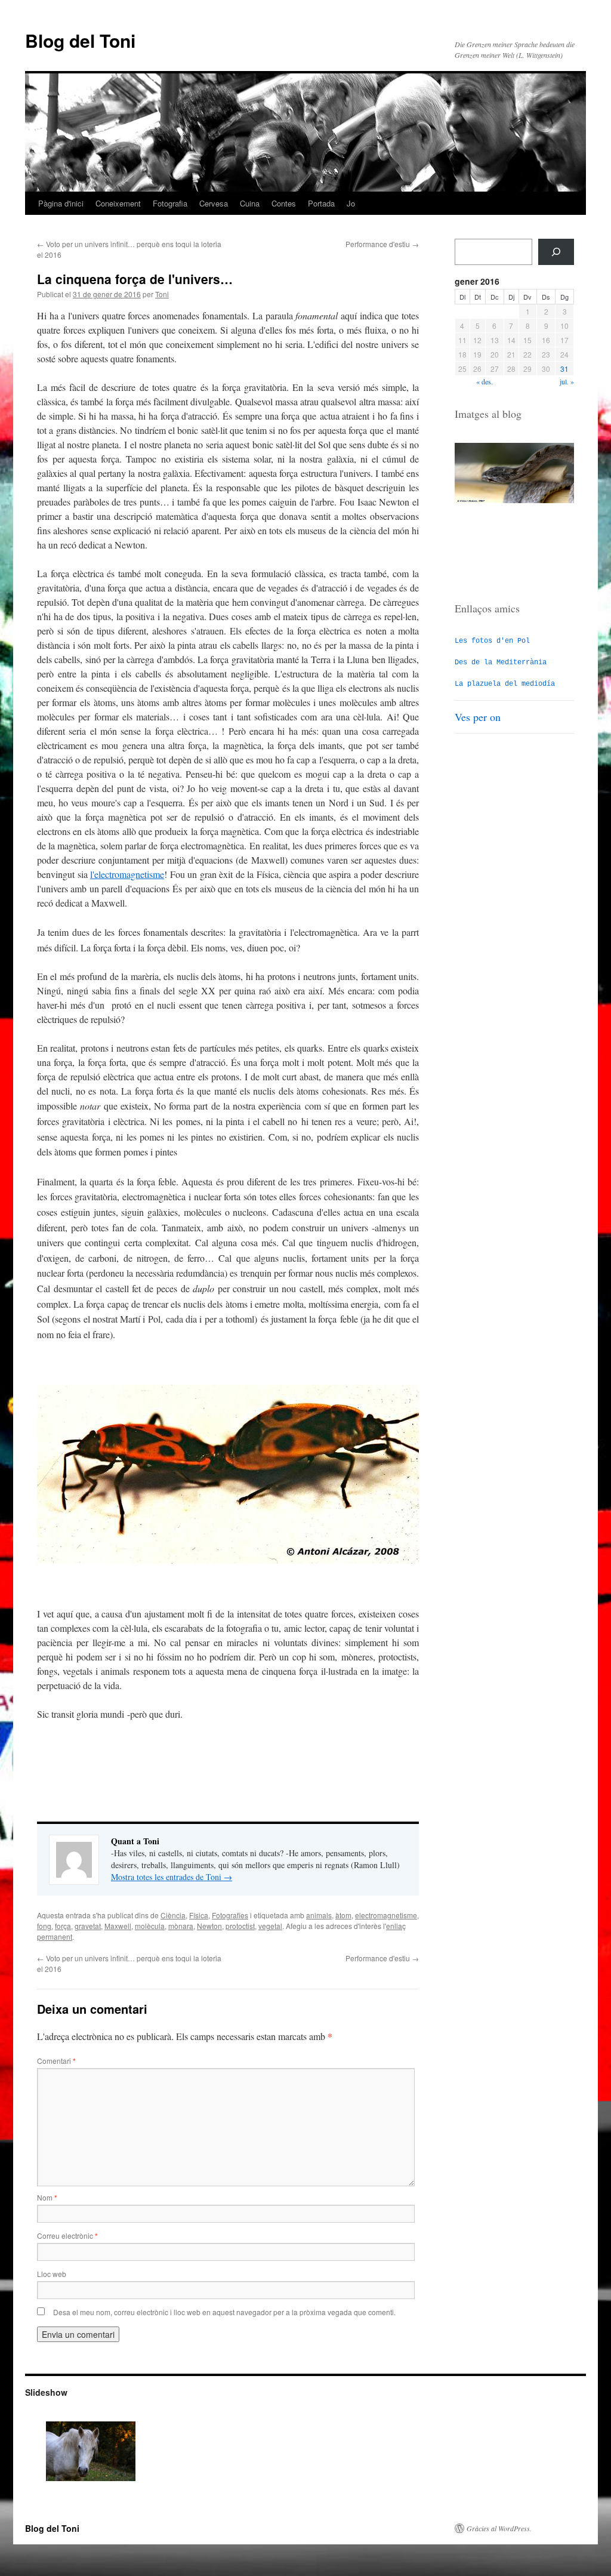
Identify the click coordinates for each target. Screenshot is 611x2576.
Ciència (173, 1915)
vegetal (270, 1926)
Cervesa (214, 203)
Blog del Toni (80, 40)
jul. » (567, 381)
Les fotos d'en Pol (492, 641)
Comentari (56, 2061)
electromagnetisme (386, 1915)
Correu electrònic (67, 2235)
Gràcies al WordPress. (499, 2528)
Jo (351, 203)
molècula (150, 1926)
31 (564, 369)
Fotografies (230, 1915)
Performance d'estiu (382, 244)
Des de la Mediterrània (501, 663)
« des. (485, 381)
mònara (181, 1926)
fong (44, 1926)
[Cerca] (556, 252)
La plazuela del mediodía (505, 684)
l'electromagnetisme (127, 874)
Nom (47, 2197)
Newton (209, 1926)
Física (199, 1915)
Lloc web (52, 2274)
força (63, 1926)
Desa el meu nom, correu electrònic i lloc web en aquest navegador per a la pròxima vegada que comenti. (224, 2312)
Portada (321, 203)
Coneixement (118, 203)
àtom (343, 1915)
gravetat (88, 1926)
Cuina (250, 203)
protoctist (240, 1926)
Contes (284, 203)
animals (319, 1915)
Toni (162, 294)
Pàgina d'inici (61, 203)
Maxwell (118, 1926)
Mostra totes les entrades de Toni (172, 1877)
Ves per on (478, 717)
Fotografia (170, 203)
